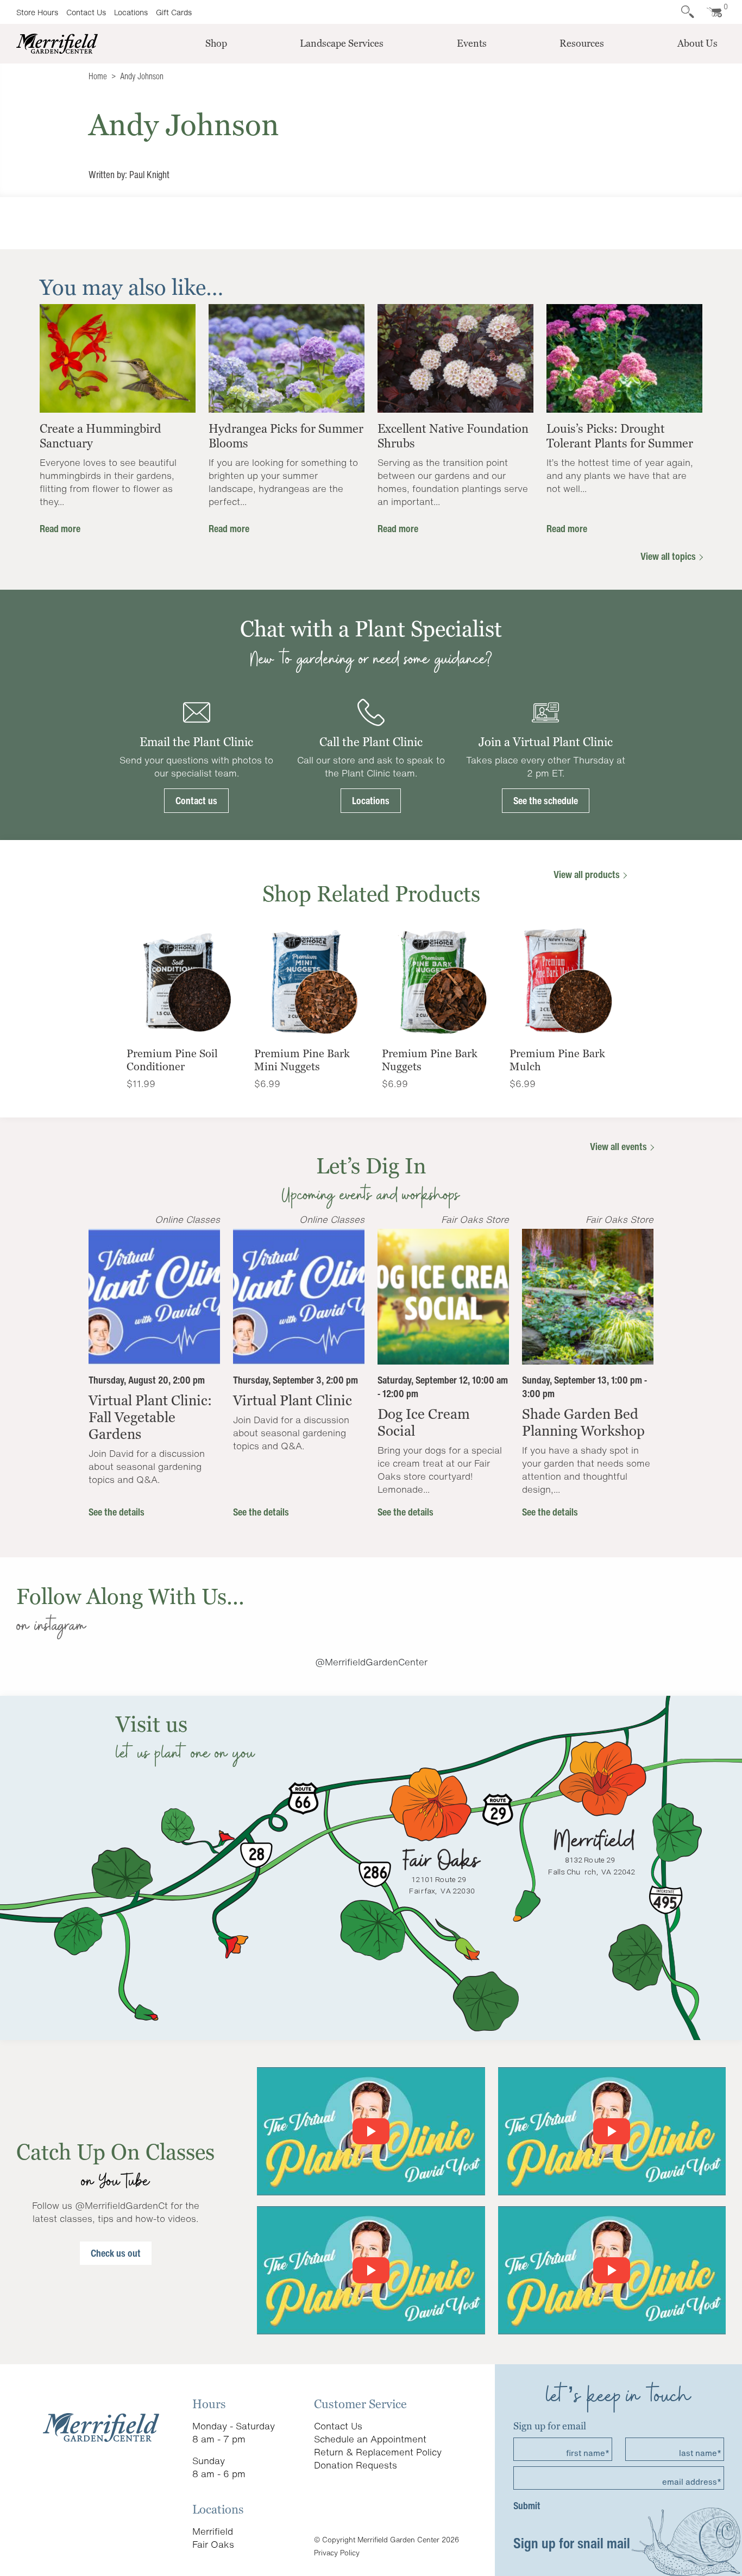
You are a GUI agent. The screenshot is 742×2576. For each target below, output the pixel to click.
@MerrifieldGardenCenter (371, 1662)
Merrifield (213, 2531)
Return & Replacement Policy (378, 2452)
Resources (582, 43)
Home (98, 76)
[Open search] (688, 12)
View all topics (669, 556)
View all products (588, 874)
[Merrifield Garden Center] (57, 43)
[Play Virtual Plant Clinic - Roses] (612, 2270)
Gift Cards (174, 12)
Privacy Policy (337, 2553)
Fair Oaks (213, 2544)
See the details (117, 1512)
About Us (697, 43)
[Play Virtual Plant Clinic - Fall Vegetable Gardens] (371, 2131)
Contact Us (86, 12)
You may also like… (131, 287)
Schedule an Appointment (370, 2439)
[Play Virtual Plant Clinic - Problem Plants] (371, 2270)
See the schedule (546, 800)
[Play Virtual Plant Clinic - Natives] (612, 2131)
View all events (620, 1146)
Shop (216, 43)
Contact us (196, 800)
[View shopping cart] (712, 12)
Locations (131, 12)
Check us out (116, 2253)
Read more (60, 528)
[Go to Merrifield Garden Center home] (101, 2426)
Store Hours (37, 12)
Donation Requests (356, 2465)
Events (472, 43)
